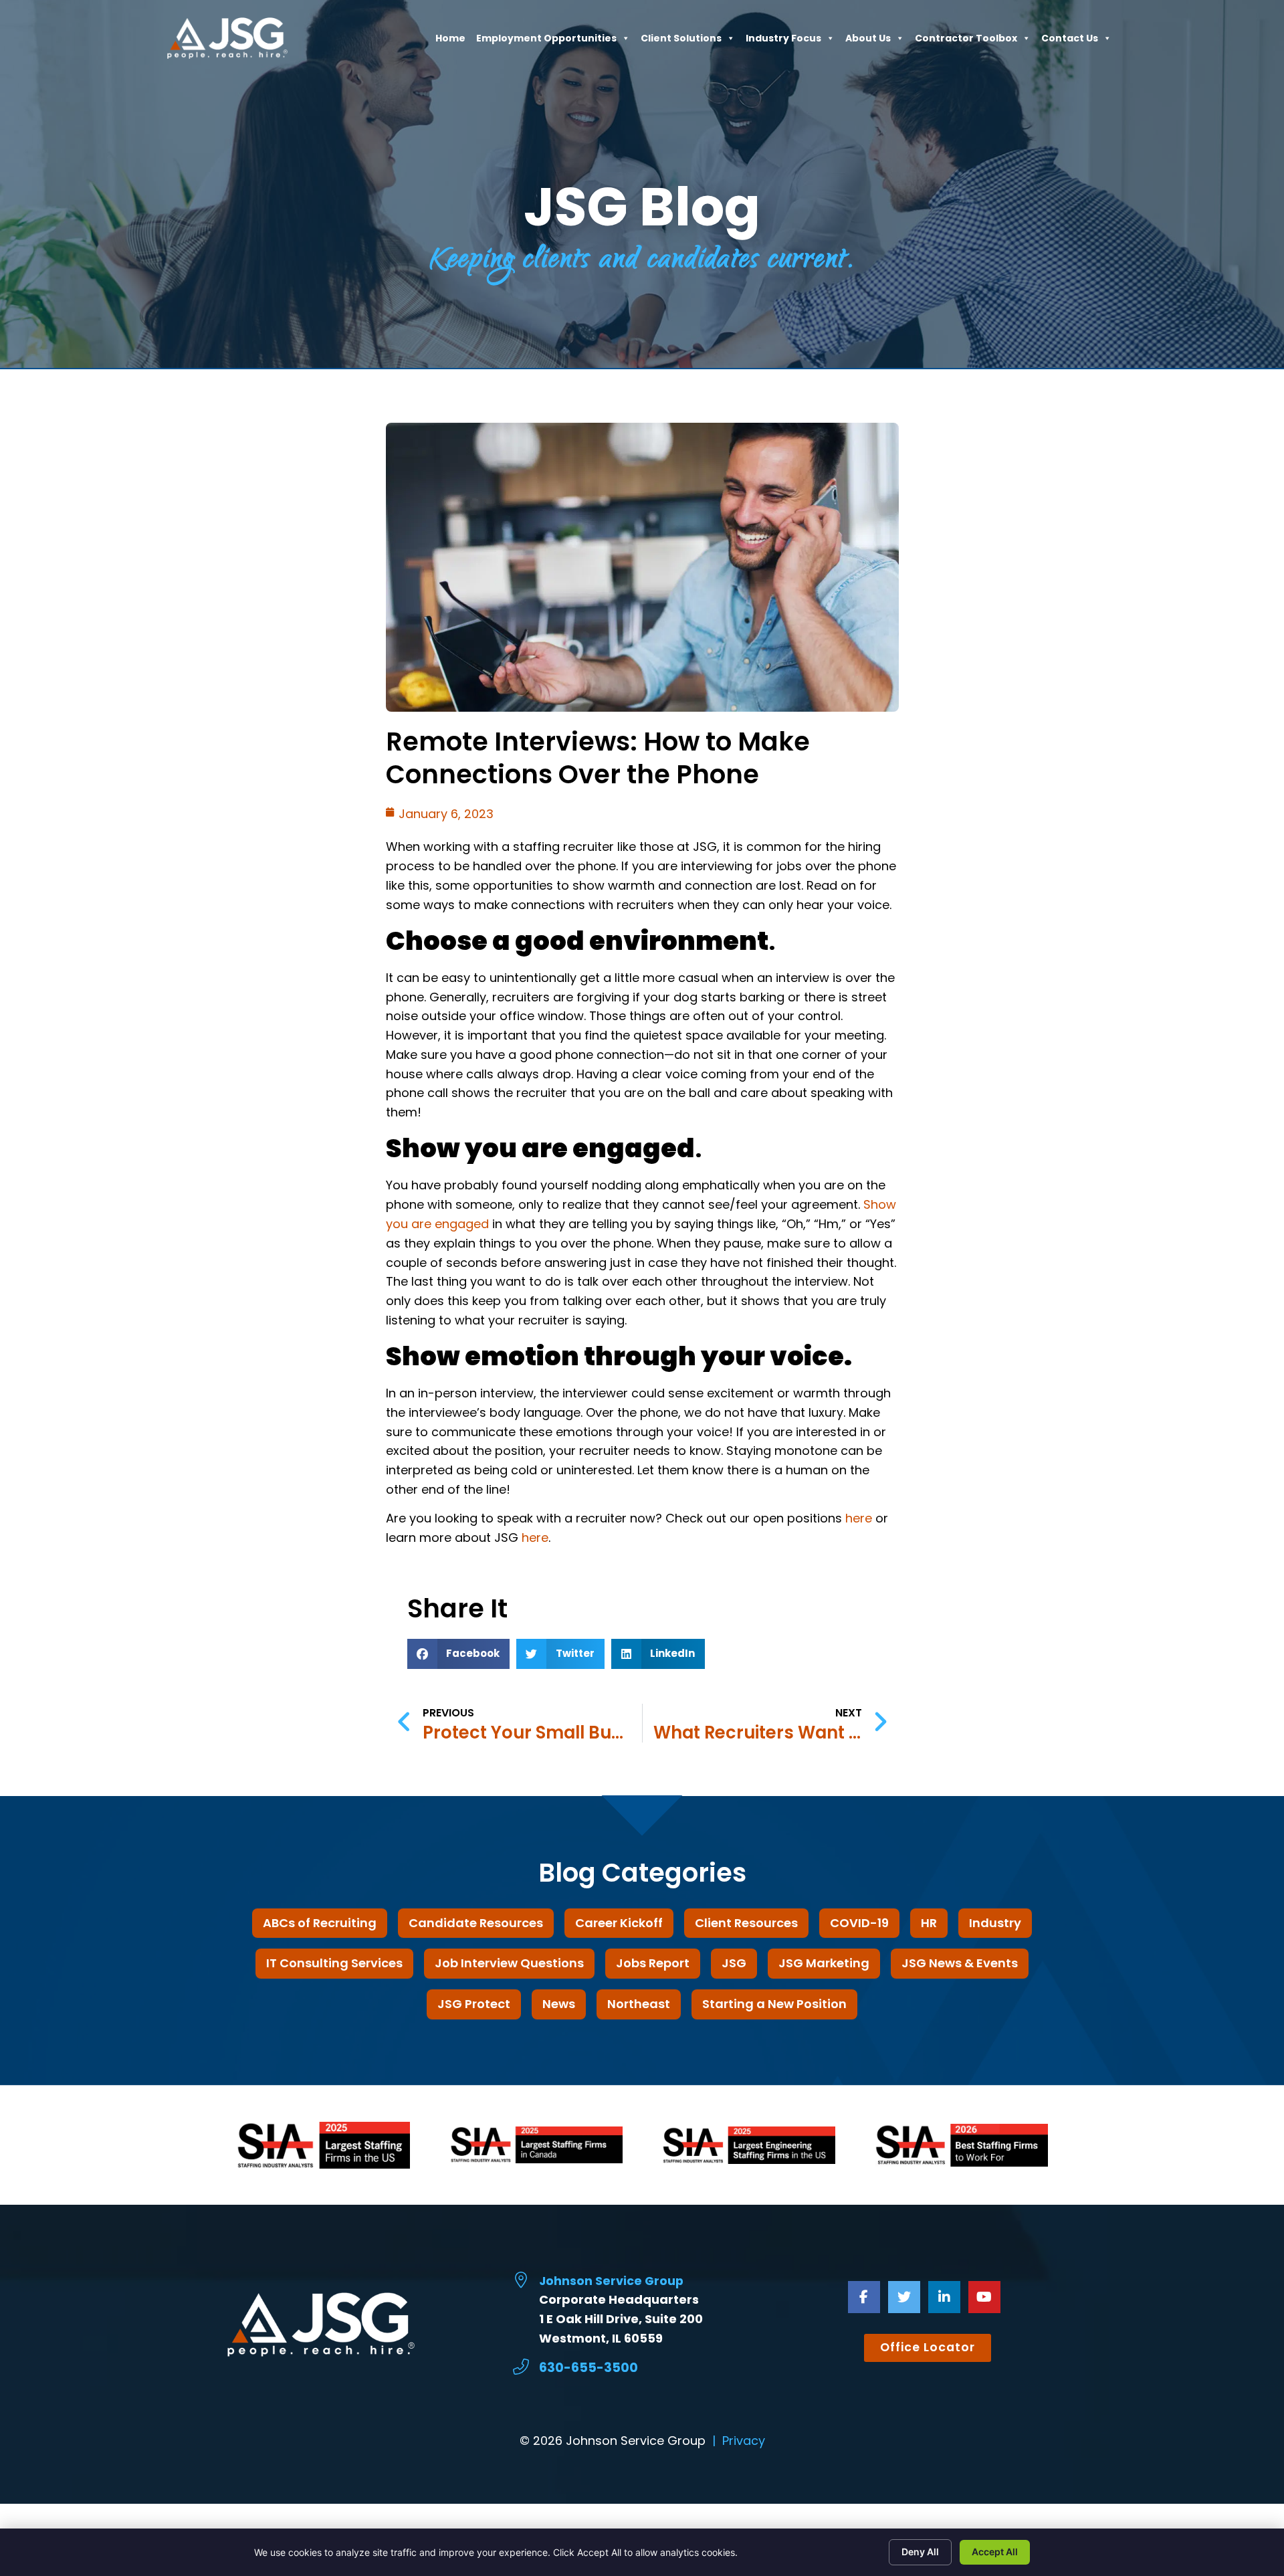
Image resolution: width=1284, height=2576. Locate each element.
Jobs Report (653, 1963)
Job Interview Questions (509, 1963)
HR (929, 1923)
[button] (459, 1654)
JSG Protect (474, 2004)
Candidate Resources (476, 1923)
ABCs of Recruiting (320, 1923)
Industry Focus (783, 41)
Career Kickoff (619, 1923)
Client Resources (746, 1923)
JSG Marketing (824, 1963)
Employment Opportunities (546, 41)
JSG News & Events (960, 1963)
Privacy (744, 2441)
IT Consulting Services (334, 1963)
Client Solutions (681, 41)
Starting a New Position (774, 2004)
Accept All (995, 2552)
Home (450, 41)
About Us (868, 41)
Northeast (639, 2004)
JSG (734, 1963)
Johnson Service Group (611, 2281)
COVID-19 (859, 1923)
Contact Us (1070, 41)
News (559, 2004)
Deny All (920, 2552)
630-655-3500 (588, 2368)
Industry (995, 1923)
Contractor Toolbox (966, 41)
